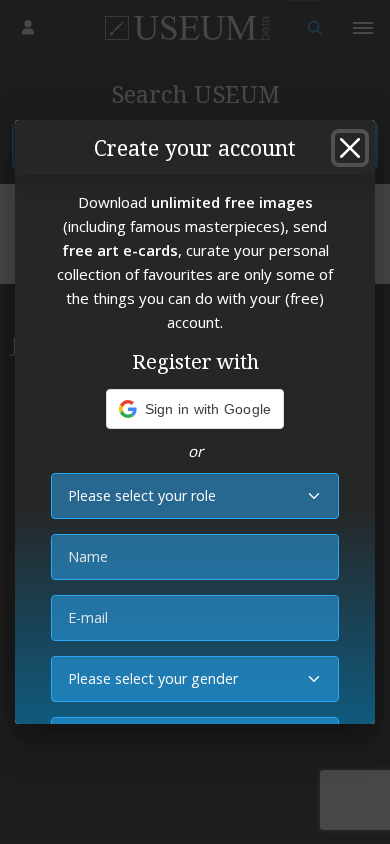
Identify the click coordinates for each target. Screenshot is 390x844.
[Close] (350, 148)
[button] (195, 409)
